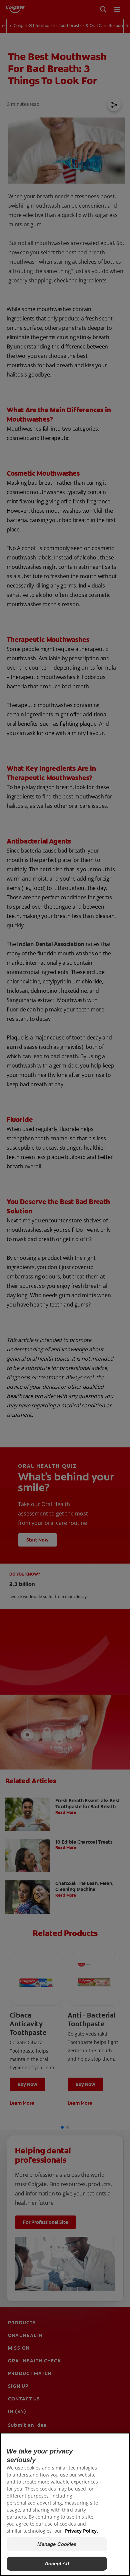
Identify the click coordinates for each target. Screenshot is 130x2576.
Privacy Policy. (81, 2531)
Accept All (57, 2563)
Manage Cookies (57, 2544)
